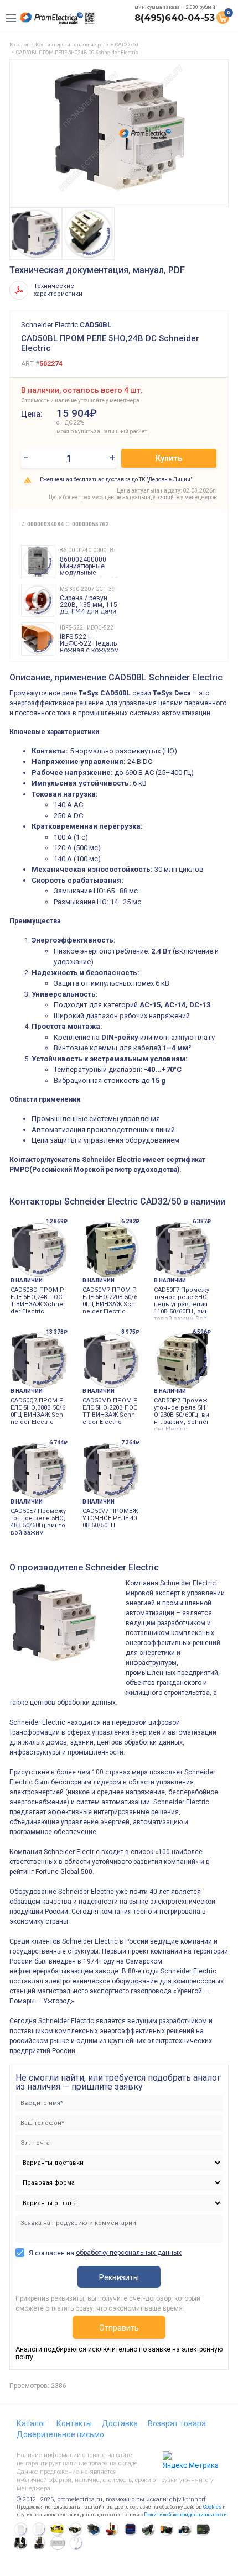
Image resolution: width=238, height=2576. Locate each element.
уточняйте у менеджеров (185, 497)
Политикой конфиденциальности (185, 2515)
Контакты (74, 2423)
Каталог (32, 2423)
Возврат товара (177, 2423)
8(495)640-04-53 (175, 18)
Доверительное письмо (60, 2434)
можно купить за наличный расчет (95, 431)
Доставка (120, 2423)
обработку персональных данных (129, 2253)
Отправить (119, 2328)
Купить (169, 458)
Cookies (212, 2507)
